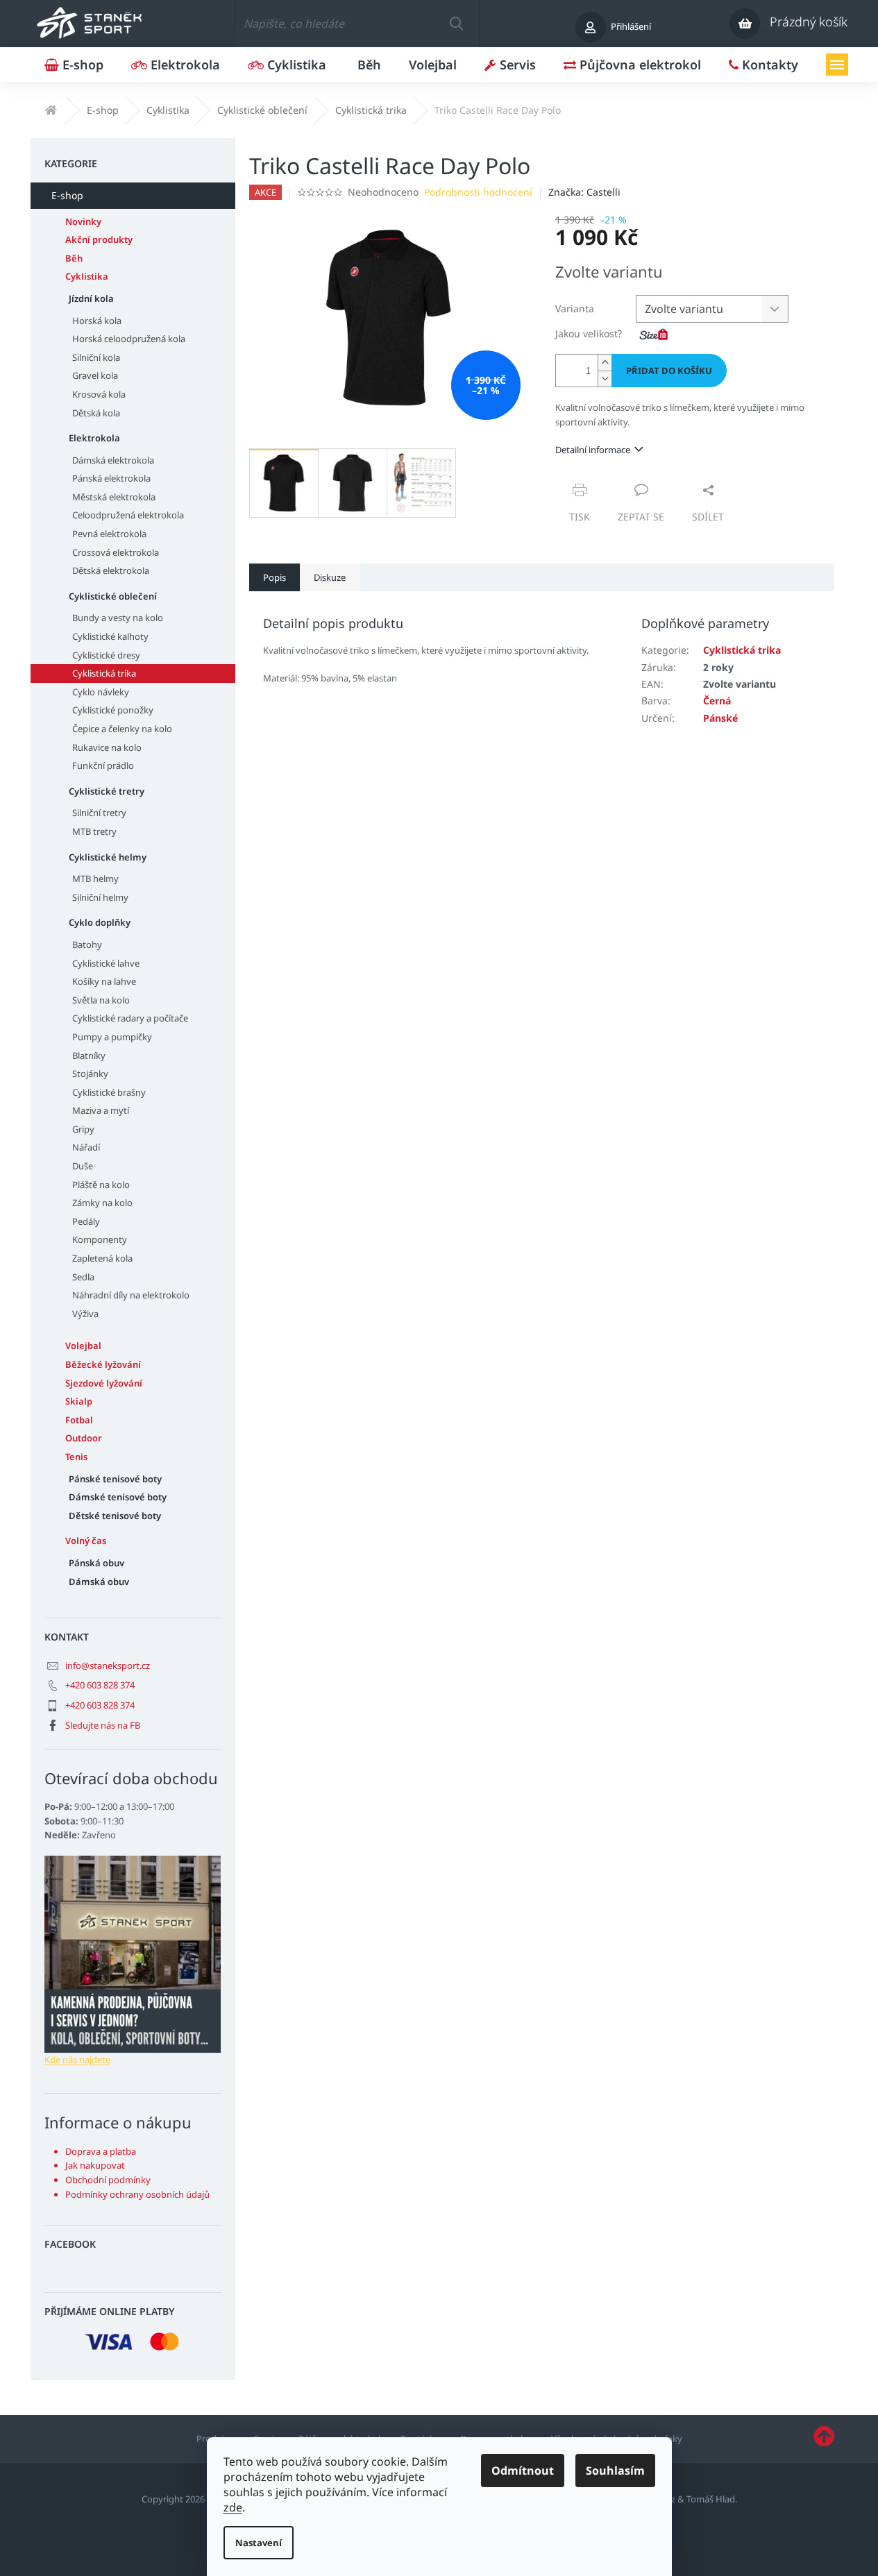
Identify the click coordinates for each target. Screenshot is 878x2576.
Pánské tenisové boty (115, 1479)
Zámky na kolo (102, 1203)
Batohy (87, 944)
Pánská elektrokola (111, 478)
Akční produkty (99, 239)
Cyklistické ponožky (113, 710)
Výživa (85, 1314)
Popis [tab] (275, 577)
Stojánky (90, 1074)
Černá (717, 701)
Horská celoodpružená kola (129, 339)
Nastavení (259, 2543)
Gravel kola (95, 375)
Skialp (79, 1401)
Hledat (456, 24)
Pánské (720, 718)
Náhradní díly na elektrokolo (131, 1295)
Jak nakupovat (95, 2165)
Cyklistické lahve (106, 963)
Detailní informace (593, 450)
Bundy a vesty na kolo (118, 618)
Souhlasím (615, 2471)
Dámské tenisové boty (118, 1497)
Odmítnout (523, 2471)
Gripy (83, 1129)
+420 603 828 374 (100, 1685)
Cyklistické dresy (106, 655)
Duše (83, 1166)
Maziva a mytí (101, 1110)
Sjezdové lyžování (104, 1383)
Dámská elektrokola (113, 460)
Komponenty (100, 1239)
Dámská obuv (99, 1582)
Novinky (83, 221)
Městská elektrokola (114, 497)
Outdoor (84, 1438)
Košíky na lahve (104, 981)
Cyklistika (87, 276)
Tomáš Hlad (711, 2499)
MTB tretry (94, 831)
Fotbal (79, 1420)
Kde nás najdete (77, 2060)
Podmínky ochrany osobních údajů (137, 2194)
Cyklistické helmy (108, 857)
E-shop (67, 195)
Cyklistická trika (104, 673)
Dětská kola (96, 413)
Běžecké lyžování (103, 1364)
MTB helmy (95, 879)
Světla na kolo (101, 1000)
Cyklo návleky (101, 692)
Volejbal (83, 1346)
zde (233, 2507)
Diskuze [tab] (330, 577)
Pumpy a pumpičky (112, 1037)
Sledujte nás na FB (103, 1725)
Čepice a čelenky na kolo (122, 729)
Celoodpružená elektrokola (128, 515)
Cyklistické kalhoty (110, 636)
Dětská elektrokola (111, 570)
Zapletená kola (102, 1258)
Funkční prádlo (103, 765)
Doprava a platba (101, 2151)
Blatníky (89, 1056)
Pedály (86, 1221)
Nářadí (86, 1147)
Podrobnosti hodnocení (478, 192)
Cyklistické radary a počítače (130, 1018)
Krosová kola (99, 394)
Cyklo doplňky (100, 922)
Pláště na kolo (101, 1185)
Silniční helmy (100, 897)
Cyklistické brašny (109, 1092)
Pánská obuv (96, 1563)
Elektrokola (94, 438)
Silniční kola (96, 357)
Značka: (584, 192)
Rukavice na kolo (107, 747)
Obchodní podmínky (108, 2180)
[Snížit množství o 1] (605, 379)
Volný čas (86, 1541)
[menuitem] (74, 65)
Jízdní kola (91, 298)
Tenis (76, 1457)
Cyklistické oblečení (113, 596)
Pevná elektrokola (109, 534)
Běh (74, 258)
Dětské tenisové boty (115, 1516)
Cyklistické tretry (107, 791)
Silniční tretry (99, 813)
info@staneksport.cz (108, 1666)
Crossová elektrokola (116, 552)
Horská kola (97, 321)
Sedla (83, 1277)
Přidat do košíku (669, 371)
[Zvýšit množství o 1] (605, 363)
